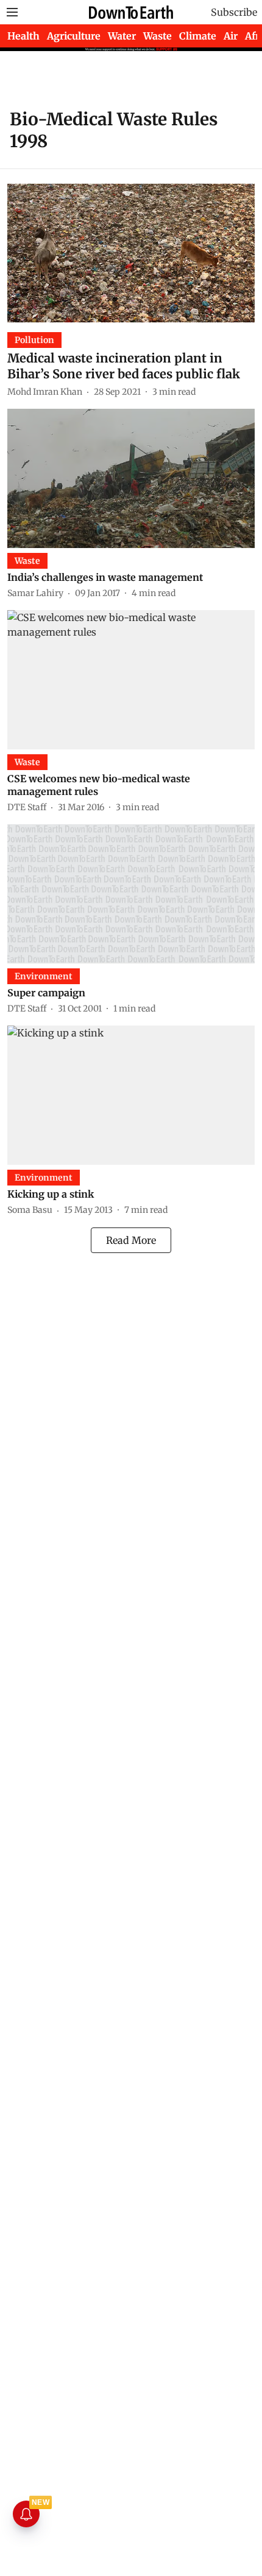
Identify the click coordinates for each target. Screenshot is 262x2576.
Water (122, 36)
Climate (198, 36)
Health (23, 36)
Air (231, 36)
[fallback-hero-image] (131, 253)
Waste (158, 36)
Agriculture (74, 36)
